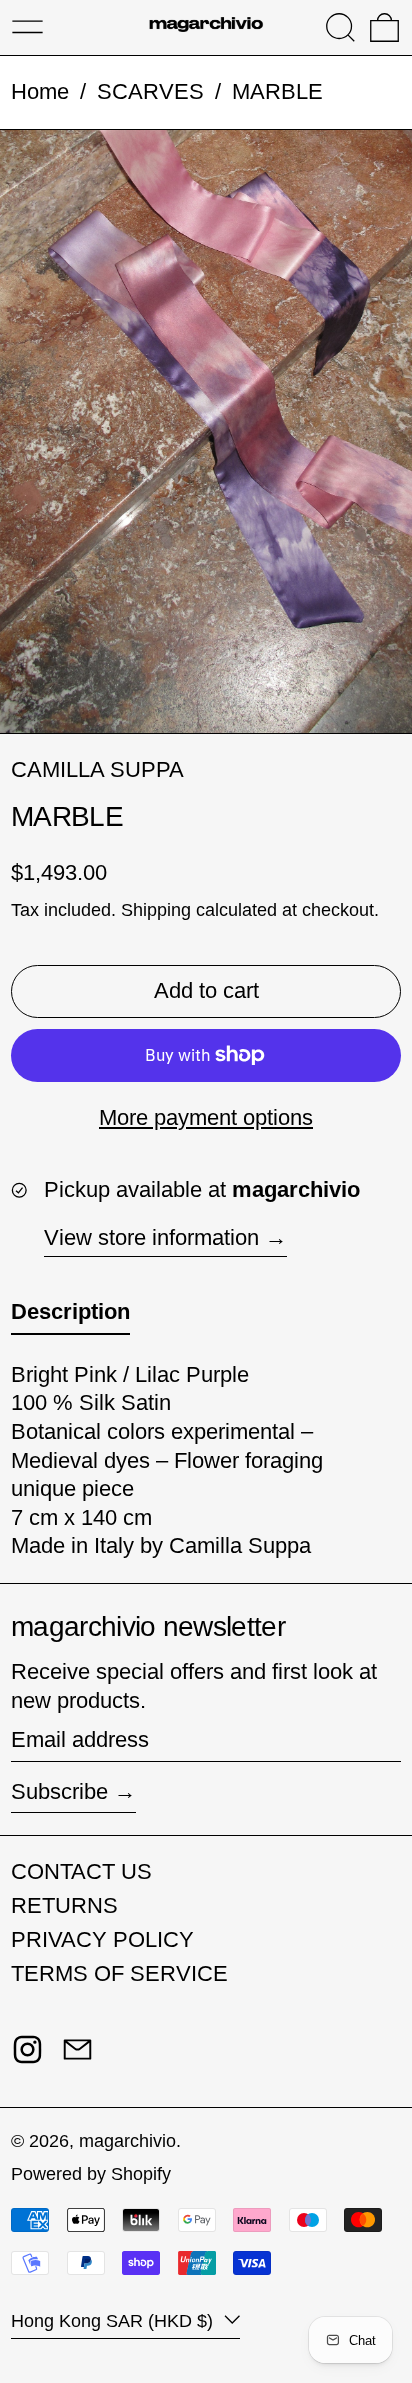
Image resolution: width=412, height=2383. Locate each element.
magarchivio (127, 2141)
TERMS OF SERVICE (119, 1973)
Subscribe (59, 1791)
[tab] (70, 1316)
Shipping (156, 910)
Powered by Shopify (91, 2174)
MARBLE (277, 91)
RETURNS (64, 1905)
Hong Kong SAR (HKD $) (114, 2321)
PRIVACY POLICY (102, 1939)
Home (40, 91)
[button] (340, 27)
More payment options (206, 1117)
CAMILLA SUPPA (97, 769)
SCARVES (150, 91)
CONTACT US (81, 1871)
